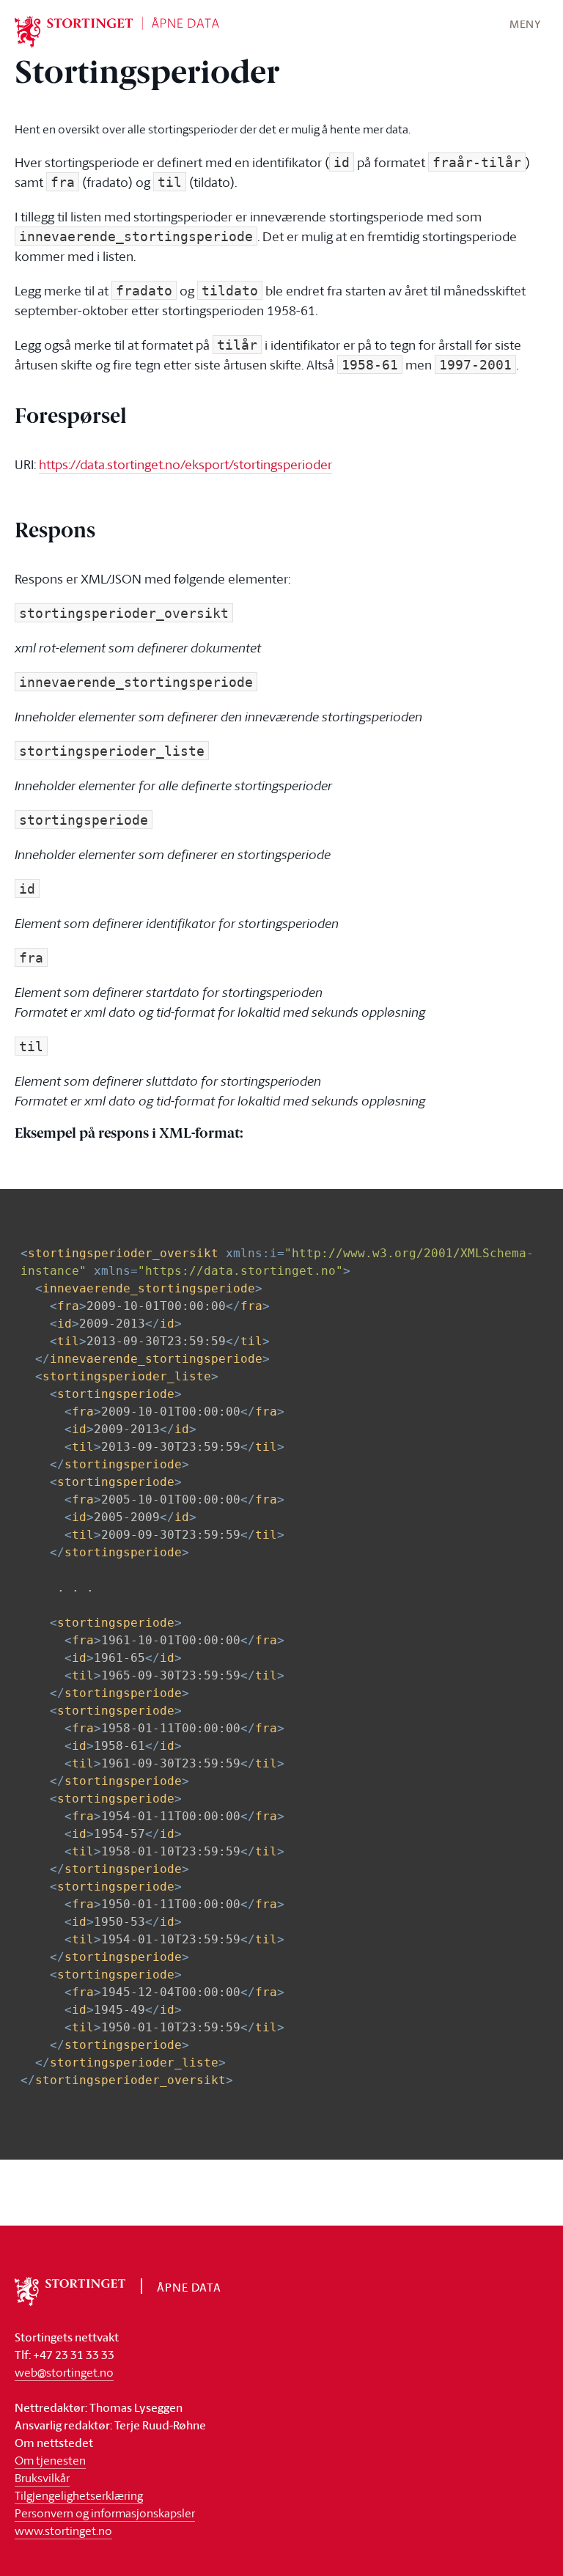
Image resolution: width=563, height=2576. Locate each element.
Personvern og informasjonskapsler (105, 2513)
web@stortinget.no (64, 2372)
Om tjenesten (50, 2460)
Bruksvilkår (42, 2478)
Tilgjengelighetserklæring (79, 2495)
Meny (525, 24)
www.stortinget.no (63, 2531)
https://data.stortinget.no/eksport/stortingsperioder (185, 464)
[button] (525, 23)
